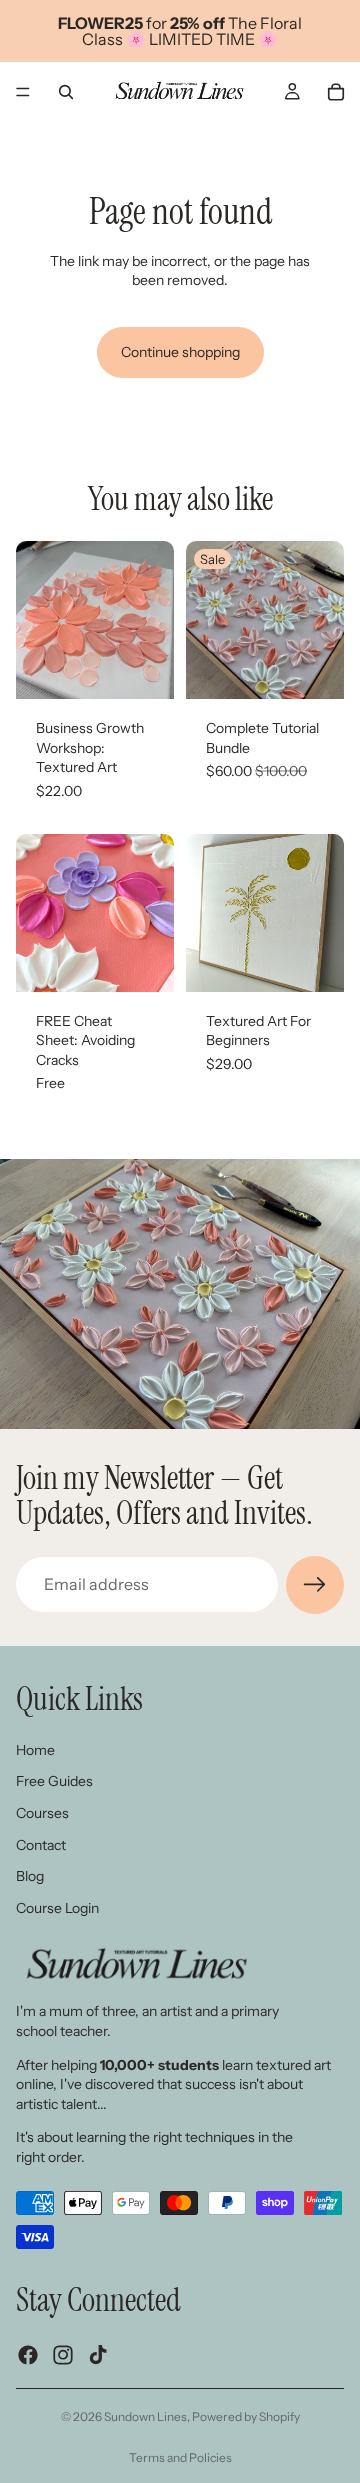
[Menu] (23, 92)
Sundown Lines (145, 2416)
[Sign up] (315, 1585)
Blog (30, 1876)
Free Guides (54, 1781)
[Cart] (336, 92)
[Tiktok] (98, 2354)
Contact (41, 1844)
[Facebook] (28, 2354)
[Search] (66, 92)
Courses (42, 1812)
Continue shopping (180, 352)
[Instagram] (63, 2354)
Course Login (57, 1907)
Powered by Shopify (246, 2416)
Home (35, 1749)
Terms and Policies (180, 2457)
